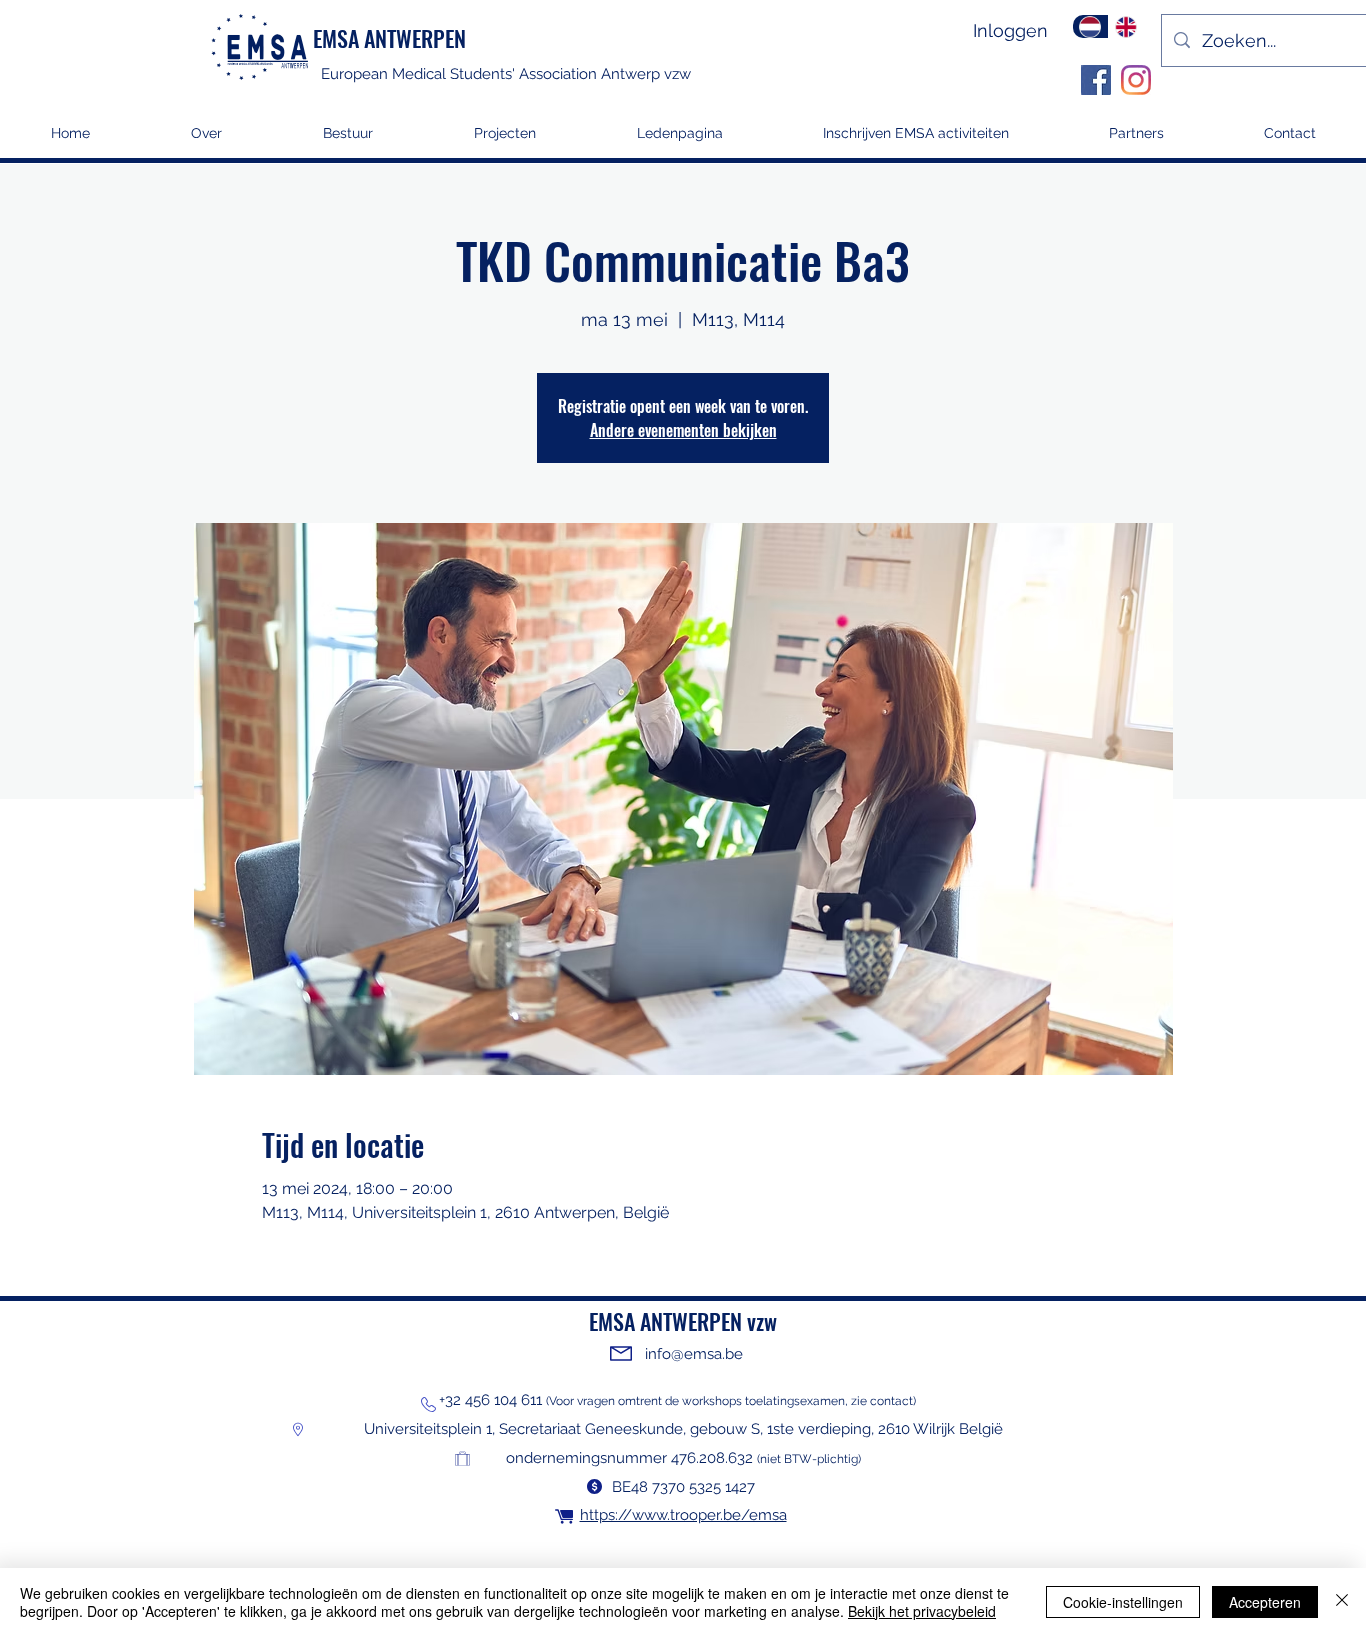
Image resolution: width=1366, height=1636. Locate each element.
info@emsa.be (694, 1354)
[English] (1126, 26)
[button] (504, 139)
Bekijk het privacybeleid (922, 1611)
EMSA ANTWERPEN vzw (683, 1321)
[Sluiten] (1342, 1602)
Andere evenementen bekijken (683, 430)
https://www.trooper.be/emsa (683, 1515)
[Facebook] (1096, 80)
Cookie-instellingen (1123, 1602)
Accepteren (1265, 1602)
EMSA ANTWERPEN (389, 38)
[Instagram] (1136, 80)
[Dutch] (1090, 26)
